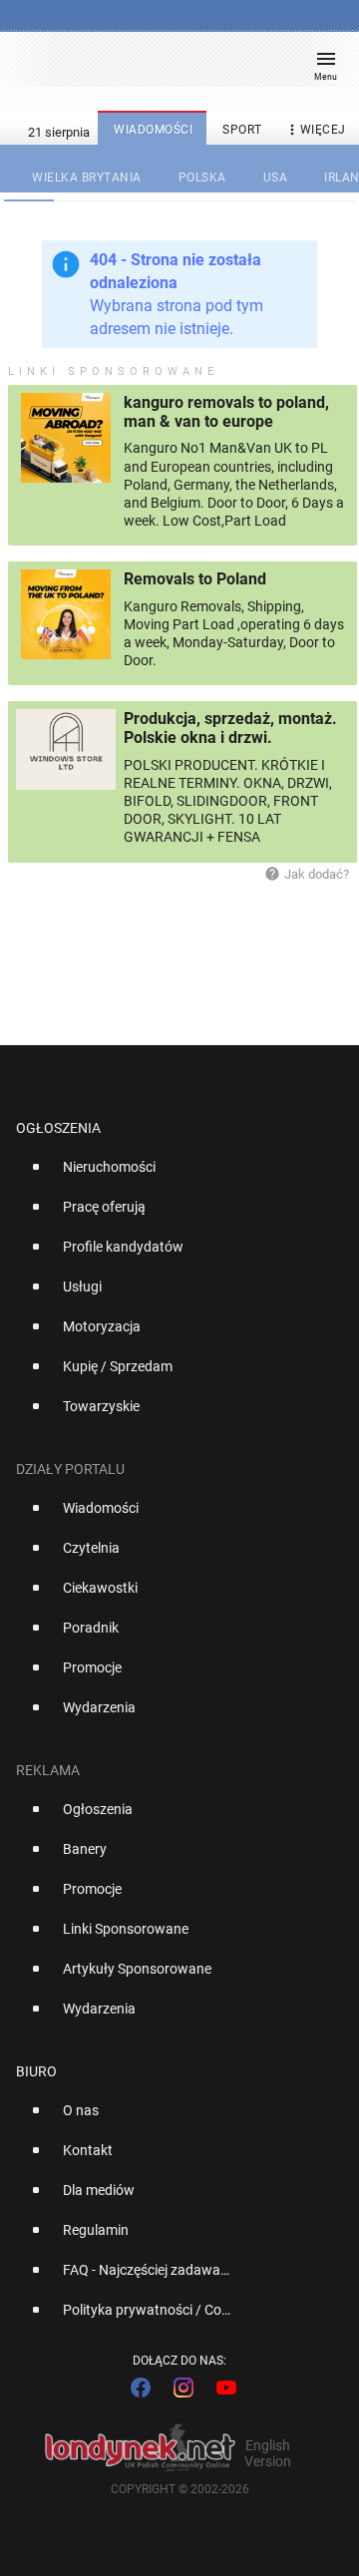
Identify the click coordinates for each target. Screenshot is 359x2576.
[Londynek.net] (171, 67)
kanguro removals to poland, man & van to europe (226, 412)
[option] (172, 1175)
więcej (315, 130)
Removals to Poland (195, 579)
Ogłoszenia (58, 1128)
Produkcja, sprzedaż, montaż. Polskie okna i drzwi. (230, 728)
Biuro (36, 2071)
